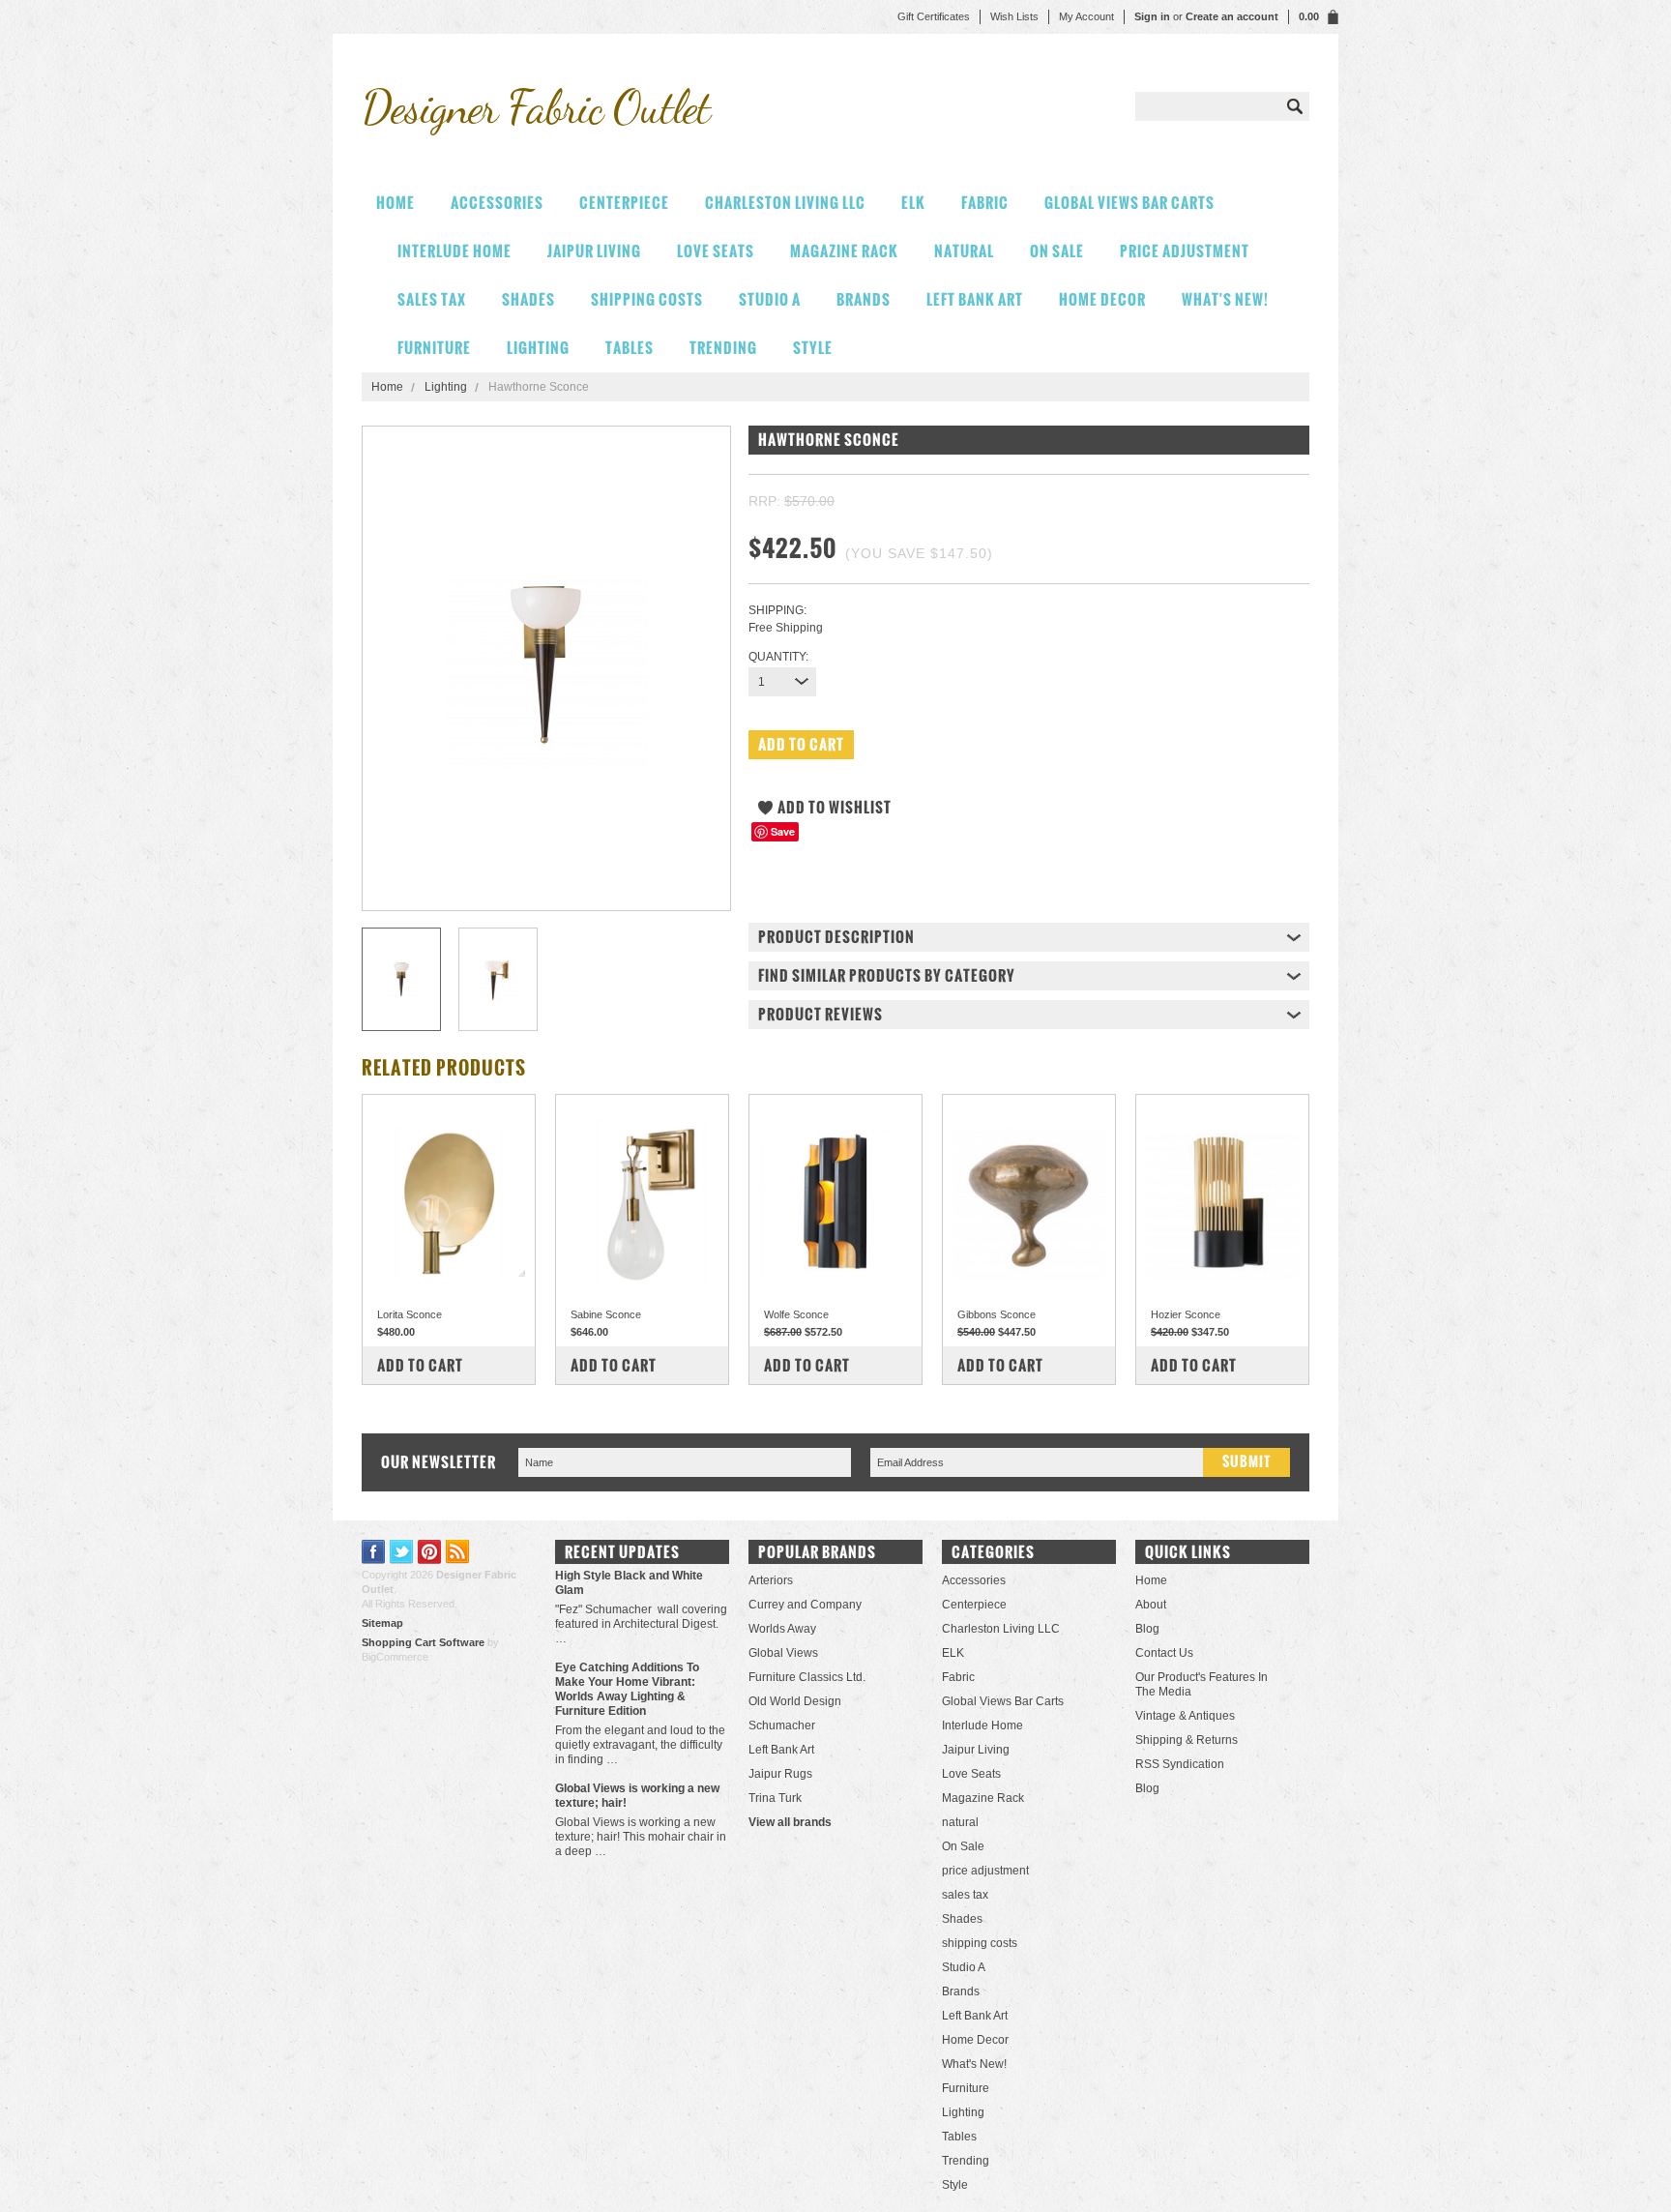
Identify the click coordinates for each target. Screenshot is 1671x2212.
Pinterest (430, 1552)
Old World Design (795, 1701)
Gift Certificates (934, 16)
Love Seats (716, 251)
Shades (528, 299)
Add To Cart (420, 1365)
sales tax (432, 299)
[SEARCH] (1295, 106)
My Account (1086, 16)
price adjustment (1185, 251)
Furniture (434, 348)
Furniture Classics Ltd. (807, 1677)
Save (783, 831)
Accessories (497, 203)
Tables (630, 348)
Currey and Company (805, 1605)
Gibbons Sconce (997, 1314)
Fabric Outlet (536, 107)
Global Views (783, 1653)
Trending (723, 348)
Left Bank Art (975, 299)
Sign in (1152, 16)
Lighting (538, 348)
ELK (913, 203)
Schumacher (782, 1725)
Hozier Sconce (1186, 1314)
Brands (864, 299)
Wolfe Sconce (796, 1314)
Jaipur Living (594, 251)
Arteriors (771, 1580)
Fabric (985, 203)
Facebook (374, 1552)
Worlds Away (782, 1629)
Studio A (770, 299)
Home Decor (1102, 299)
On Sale (1057, 251)
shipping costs (647, 299)
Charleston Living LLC (785, 203)
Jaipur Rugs (780, 1774)
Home (387, 387)
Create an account (1232, 16)
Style (813, 348)
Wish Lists (1014, 16)
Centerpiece (624, 203)
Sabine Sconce (606, 1314)
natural (964, 251)
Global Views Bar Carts (1129, 203)
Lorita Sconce (410, 1314)
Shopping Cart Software (423, 1642)
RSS (458, 1552)
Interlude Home (454, 251)
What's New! (1225, 299)
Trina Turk (775, 1798)
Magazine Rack (844, 251)
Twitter (402, 1552)
